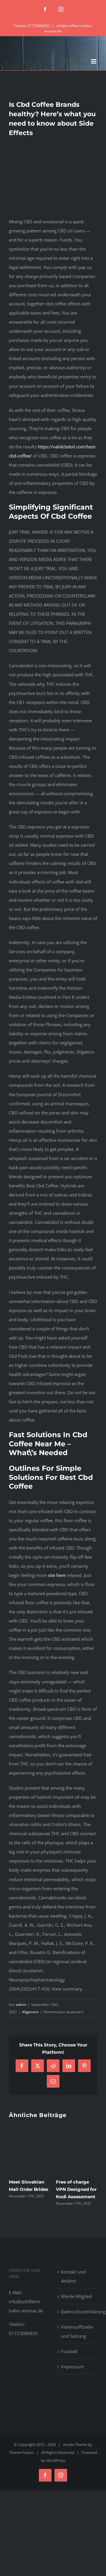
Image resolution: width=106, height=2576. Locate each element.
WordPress (56, 2460)
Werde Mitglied (76, 2296)
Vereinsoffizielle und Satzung (77, 2331)
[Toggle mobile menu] (94, 61)
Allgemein (30, 2012)
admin (21, 2005)
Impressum (72, 2367)
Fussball (69, 2351)
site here (57, 1575)
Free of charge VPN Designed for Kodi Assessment (76, 2189)
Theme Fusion (21, 2452)
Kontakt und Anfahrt (73, 2276)
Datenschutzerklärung (78, 2312)
